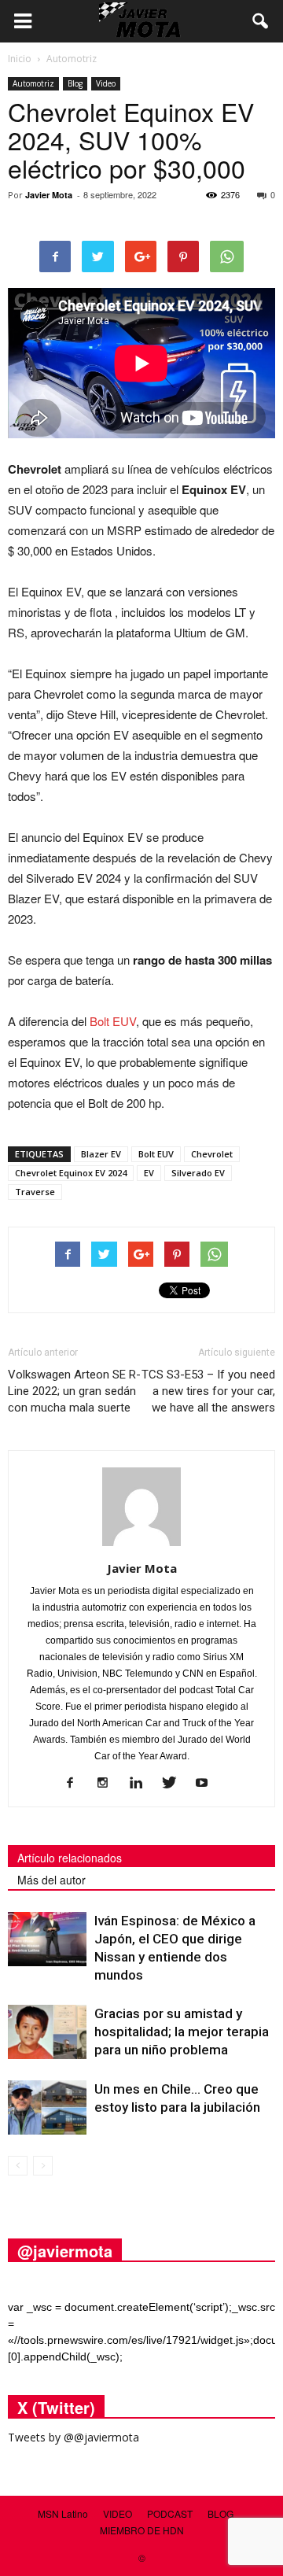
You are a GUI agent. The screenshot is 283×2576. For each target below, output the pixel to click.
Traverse (35, 1192)
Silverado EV (198, 1173)
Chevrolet (212, 1154)
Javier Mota (49, 195)
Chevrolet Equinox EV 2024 (71, 1173)
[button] (261, 21)
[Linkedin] (142, 1784)
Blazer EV (101, 1154)
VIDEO (118, 2513)
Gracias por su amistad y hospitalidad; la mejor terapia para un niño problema (182, 2032)
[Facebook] (76, 1784)
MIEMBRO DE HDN (142, 2530)
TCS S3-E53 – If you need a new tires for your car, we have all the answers (208, 1391)
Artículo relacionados (70, 1858)
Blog (75, 83)
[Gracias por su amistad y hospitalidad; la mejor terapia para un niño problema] (47, 2032)
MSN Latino (63, 2513)
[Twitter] (175, 1784)
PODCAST (170, 2513)
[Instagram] (109, 1784)
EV (149, 1173)
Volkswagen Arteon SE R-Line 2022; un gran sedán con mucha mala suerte (74, 1391)
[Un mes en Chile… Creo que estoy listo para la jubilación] (47, 2107)
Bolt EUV (113, 1021)
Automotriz (33, 83)
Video (106, 83)
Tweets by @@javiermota (74, 2437)
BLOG (221, 2513)
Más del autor (51, 1880)
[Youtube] (208, 1784)
